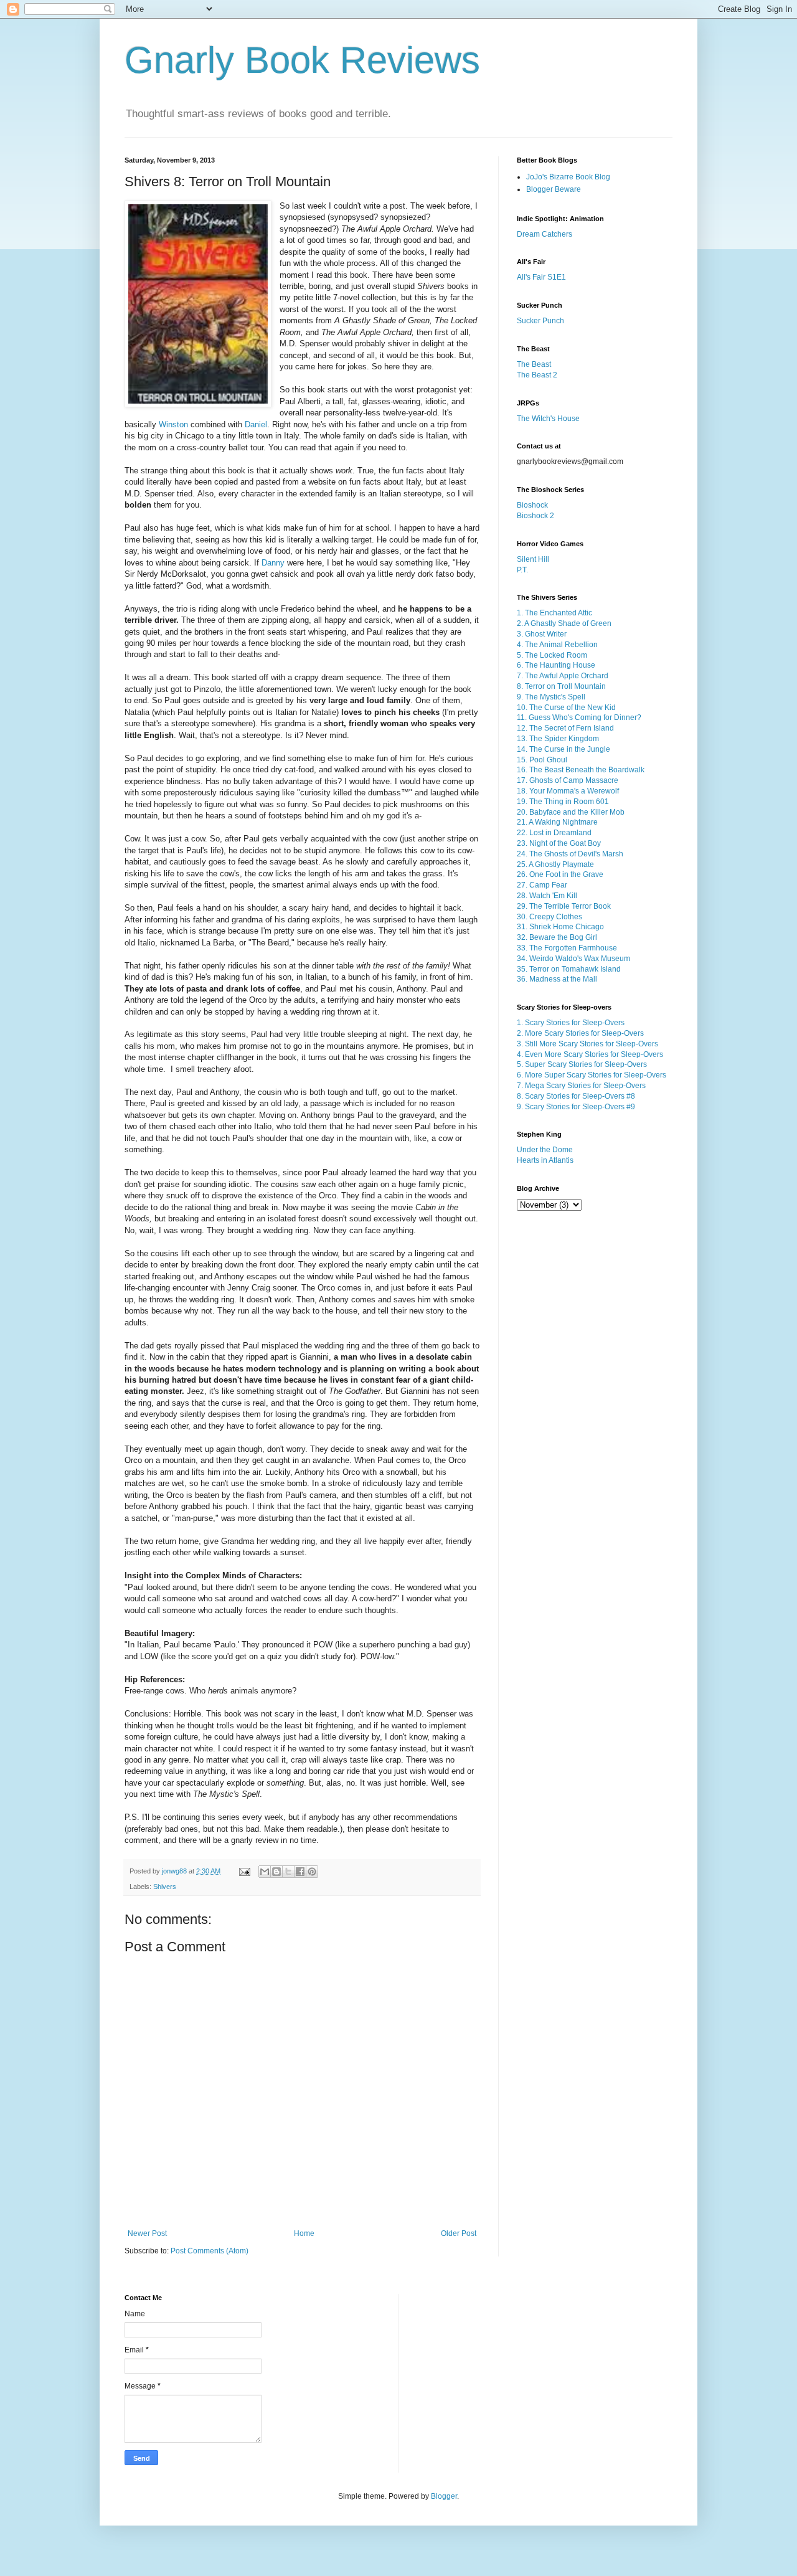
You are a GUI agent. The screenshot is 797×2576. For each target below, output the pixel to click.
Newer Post (147, 2233)
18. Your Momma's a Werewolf (568, 791)
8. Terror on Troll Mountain (561, 686)
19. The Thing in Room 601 (563, 802)
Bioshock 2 (535, 516)
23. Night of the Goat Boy (559, 843)
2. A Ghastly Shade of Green (564, 623)
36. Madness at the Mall (557, 979)
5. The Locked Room (552, 655)
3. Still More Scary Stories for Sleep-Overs (587, 1044)
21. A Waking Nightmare (557, 822)
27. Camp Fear (542, 885)
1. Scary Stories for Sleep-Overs (571, 1023)
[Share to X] (288, 1872)
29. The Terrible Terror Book (564, 906)
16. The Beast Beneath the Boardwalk (581, 770)
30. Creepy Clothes (549, 917)
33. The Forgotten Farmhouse (567, 948)
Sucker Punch (540, 321)
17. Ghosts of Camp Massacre (568, 780)
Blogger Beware (554, 189)
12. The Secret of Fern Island (565, 728)
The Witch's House (548, 419)
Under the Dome (545, 1150)
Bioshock (532, 505)
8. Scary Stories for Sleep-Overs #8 (576, 1096)
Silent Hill (533, 559)
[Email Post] (244, 1871)
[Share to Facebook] (300, 1872)
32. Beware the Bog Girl (557, 937)
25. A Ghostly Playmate (555, 864)
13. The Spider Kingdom (558, 739)
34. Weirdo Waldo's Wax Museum (573, 959)
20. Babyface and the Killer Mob (571, 812)
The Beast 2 (537, 375)
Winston (173, 424)
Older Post (459, 2233)
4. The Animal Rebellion (557, 645)
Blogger (444, 2496)
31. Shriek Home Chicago (560, 927)
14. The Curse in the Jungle (564, 749)
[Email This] (265, 1872)
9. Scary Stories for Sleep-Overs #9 (576, 1107)
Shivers (165, 1887)
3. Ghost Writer (542, 634)
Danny (273, 563)
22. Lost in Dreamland (554, 833)
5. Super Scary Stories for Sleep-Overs (582, 1064)
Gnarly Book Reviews (302, 60)
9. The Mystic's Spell (551, 697)
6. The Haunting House (556, 665)
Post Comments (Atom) (210, 2251)
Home (304, 2233)
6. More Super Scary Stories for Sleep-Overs (592, 1075)
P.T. (522, 570)
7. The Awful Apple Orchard (563, 676)
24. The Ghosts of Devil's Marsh (570, 854)
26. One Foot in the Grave (560, 874)
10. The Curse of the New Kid (566, 708)
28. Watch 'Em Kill (547, 896)
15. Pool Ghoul (542, 760)
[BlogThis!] (276, 1872)
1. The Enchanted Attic (554, 613)
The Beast (534, 364)
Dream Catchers (545, 234)
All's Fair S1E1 (541, 277)
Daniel (256, 424)
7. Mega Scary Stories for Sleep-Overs (581, 1086)
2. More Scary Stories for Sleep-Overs (580, 1033)
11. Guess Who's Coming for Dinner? (579, 717)
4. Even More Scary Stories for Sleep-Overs (590, 1054)
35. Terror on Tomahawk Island (569, 969)
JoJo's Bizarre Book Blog (568, 177)
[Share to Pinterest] (312, 1872)
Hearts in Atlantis (545, 1160)
